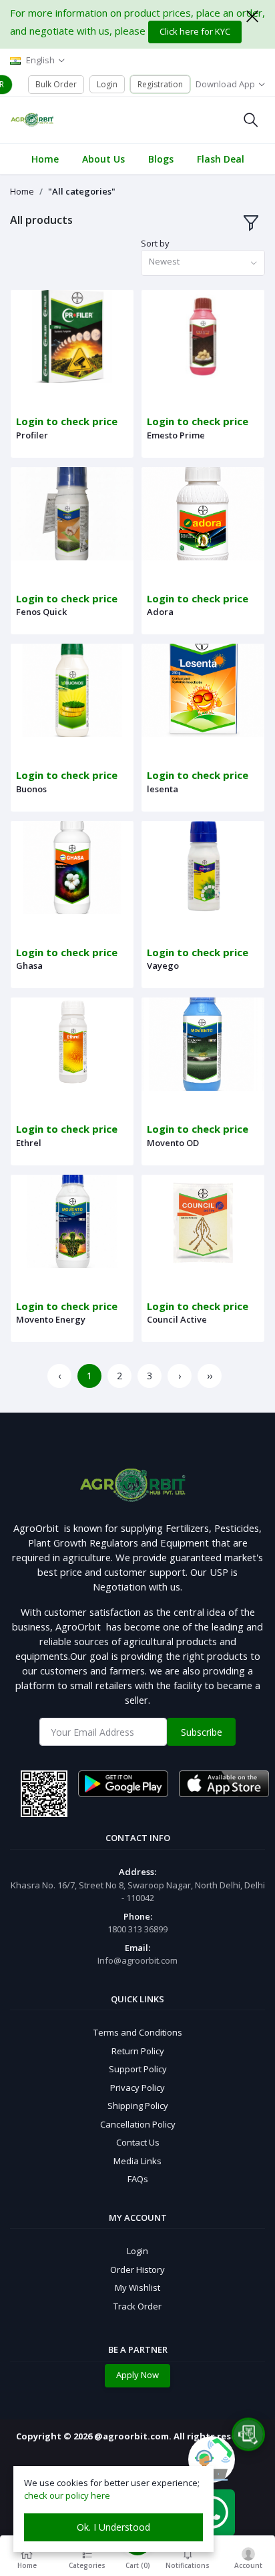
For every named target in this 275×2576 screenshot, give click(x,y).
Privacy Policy (137, 2088)
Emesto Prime (176, 435)
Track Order (137, 2306)
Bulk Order (56, 84)
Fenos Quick (41, 612)
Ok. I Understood (113, 2527)
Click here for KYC (195, 31)
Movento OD (173, 1143)
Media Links (137, 2161)
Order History (137, 2269)
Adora (160, 612)
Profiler (32, 435)
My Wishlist (137, 2287)
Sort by (155, 243)
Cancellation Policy (138, 2124)
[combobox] (203, 263)
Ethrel (29, 1143)
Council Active (177, 1319)
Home (22, 191)
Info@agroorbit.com (137, 1960)
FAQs (138, 2179)
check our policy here (67, 2495)
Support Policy (138, 2069)
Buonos (31, 789)
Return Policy (138, 2051)
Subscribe (202, 1732)
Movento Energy (51, 1319)
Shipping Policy (138, 2106)
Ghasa (29, 966)
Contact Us (138, 2142)
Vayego (163, 966)
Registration (160, 84)
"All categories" (82, 191)
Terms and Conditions (138, 2032)
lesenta (163, 789)
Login (107, 84)
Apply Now (137, 2375)
